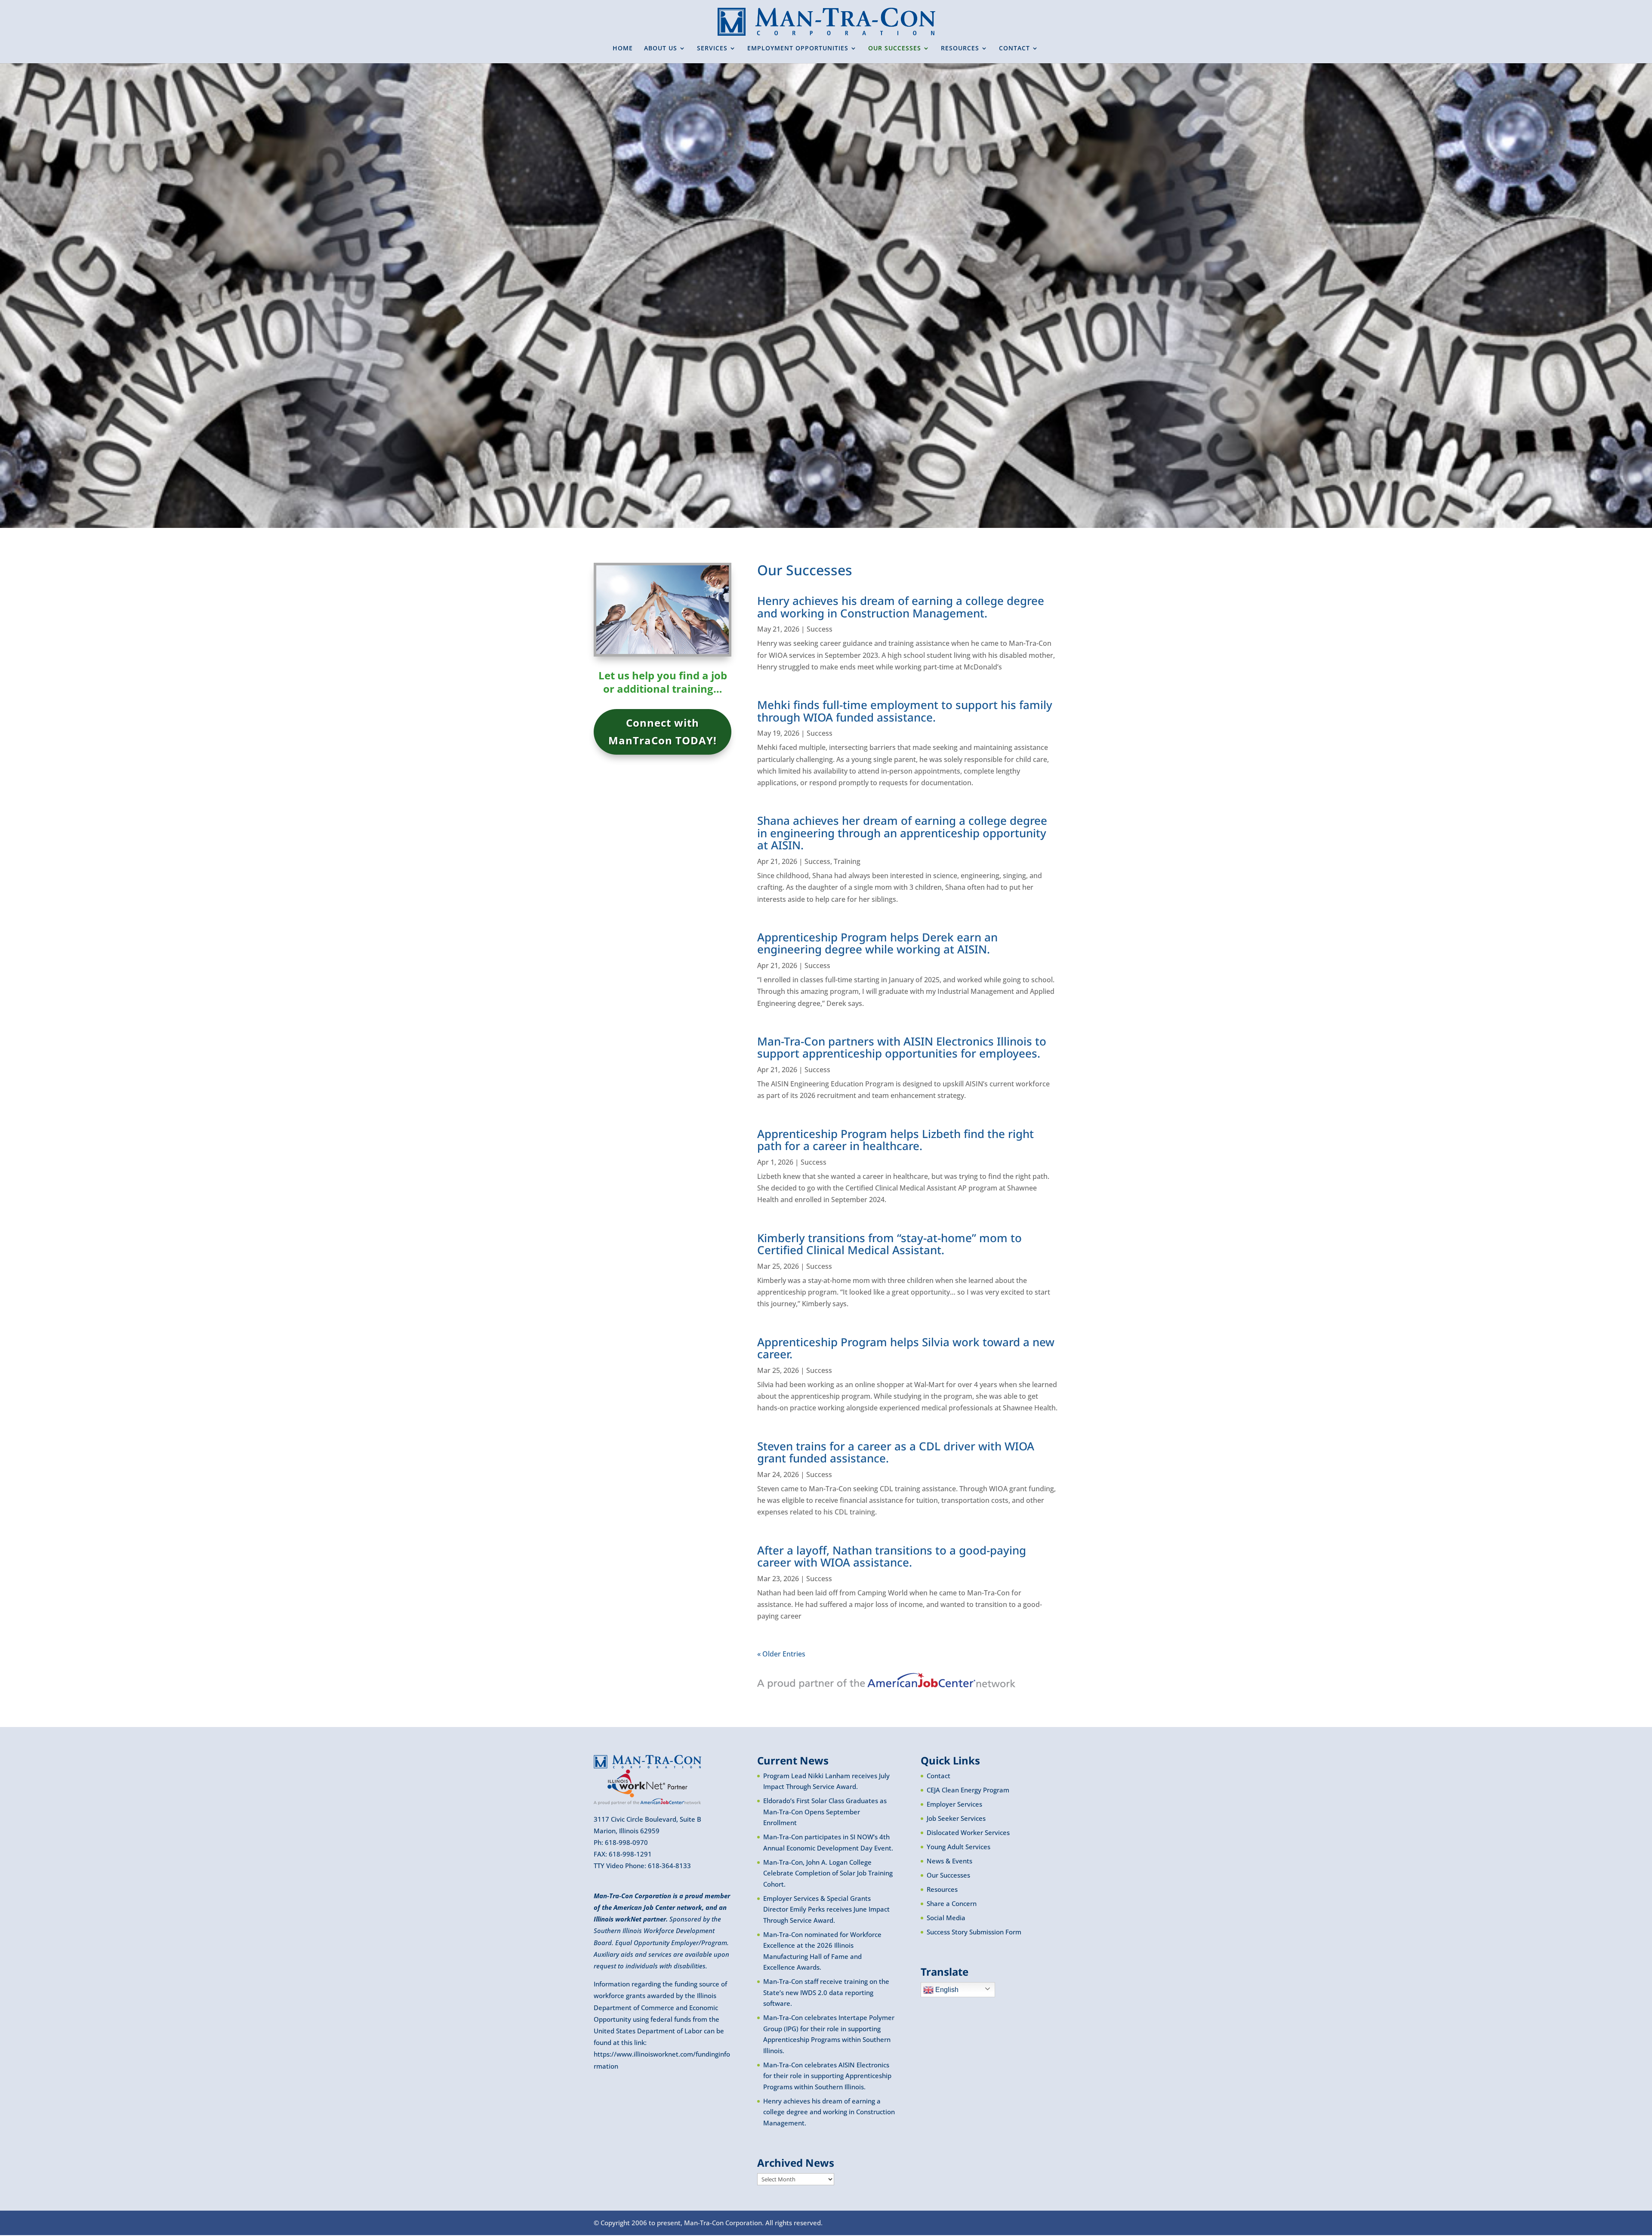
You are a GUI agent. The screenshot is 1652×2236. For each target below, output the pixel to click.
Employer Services (954, 1804)
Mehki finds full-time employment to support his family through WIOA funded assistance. (905, 711)
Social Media (946, 1918)
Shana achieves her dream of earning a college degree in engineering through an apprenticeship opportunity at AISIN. (902, 833)
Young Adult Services (959, 1847)
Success (820, 629)
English (946, 1990)
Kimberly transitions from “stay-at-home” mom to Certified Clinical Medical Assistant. (889, 1244)
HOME (623, 49)
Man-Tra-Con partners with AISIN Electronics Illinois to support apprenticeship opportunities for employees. (902, 1047)
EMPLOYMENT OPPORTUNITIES (798, 49)
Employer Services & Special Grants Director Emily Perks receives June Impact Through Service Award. (826, 1909)
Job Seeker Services (956, 1818)
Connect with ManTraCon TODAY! (663, 731)
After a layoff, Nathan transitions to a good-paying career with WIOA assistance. (892, 1556)
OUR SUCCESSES (895, 49)
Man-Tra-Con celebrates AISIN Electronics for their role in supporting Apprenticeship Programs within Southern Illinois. (827, 2076)
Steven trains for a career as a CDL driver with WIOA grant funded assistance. (896, 1452)
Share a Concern (952, 1903)
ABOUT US (661, 49)
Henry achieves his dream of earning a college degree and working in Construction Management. (901, 607)
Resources (942, 1889)
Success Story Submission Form (974, 1932)
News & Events (949, 1861)
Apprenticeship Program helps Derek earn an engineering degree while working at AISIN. (877, 943)
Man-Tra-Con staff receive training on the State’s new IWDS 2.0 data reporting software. (826, 1992)
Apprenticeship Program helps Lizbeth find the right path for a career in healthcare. (895, 1140)
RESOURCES (960, 49)
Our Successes (948, 1875)
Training (847, 861)
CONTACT (1014, 49)
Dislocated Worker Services (968, 1832)
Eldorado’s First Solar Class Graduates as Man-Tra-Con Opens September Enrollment (825, 1812)
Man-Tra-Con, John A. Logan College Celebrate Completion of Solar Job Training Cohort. (828, 1873)
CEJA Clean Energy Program (968, 1790)
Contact (938, 1776)
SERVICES (712, 49)
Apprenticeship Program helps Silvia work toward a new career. (906, 1348)
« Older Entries (781, 1654)
